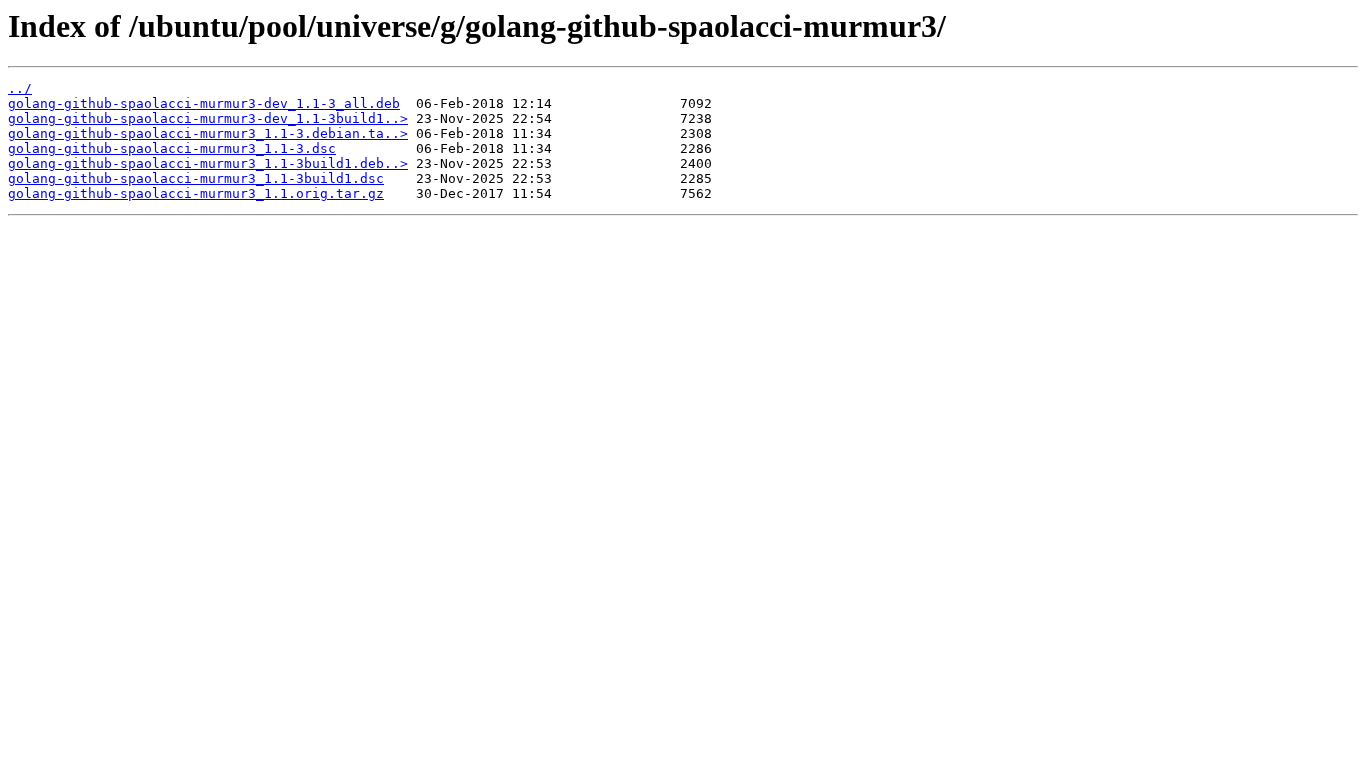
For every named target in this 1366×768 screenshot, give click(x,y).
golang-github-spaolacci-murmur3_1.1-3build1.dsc (196, 178)
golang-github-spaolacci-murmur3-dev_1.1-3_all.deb (204, 103)
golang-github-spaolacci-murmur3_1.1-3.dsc (172, 148)
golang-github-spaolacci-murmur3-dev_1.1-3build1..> (208, 118)
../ (20, 88)
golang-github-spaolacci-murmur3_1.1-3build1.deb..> (208, 163)
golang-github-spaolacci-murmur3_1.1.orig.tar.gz (196, 193)
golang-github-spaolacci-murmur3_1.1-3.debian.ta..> (208, 133)
